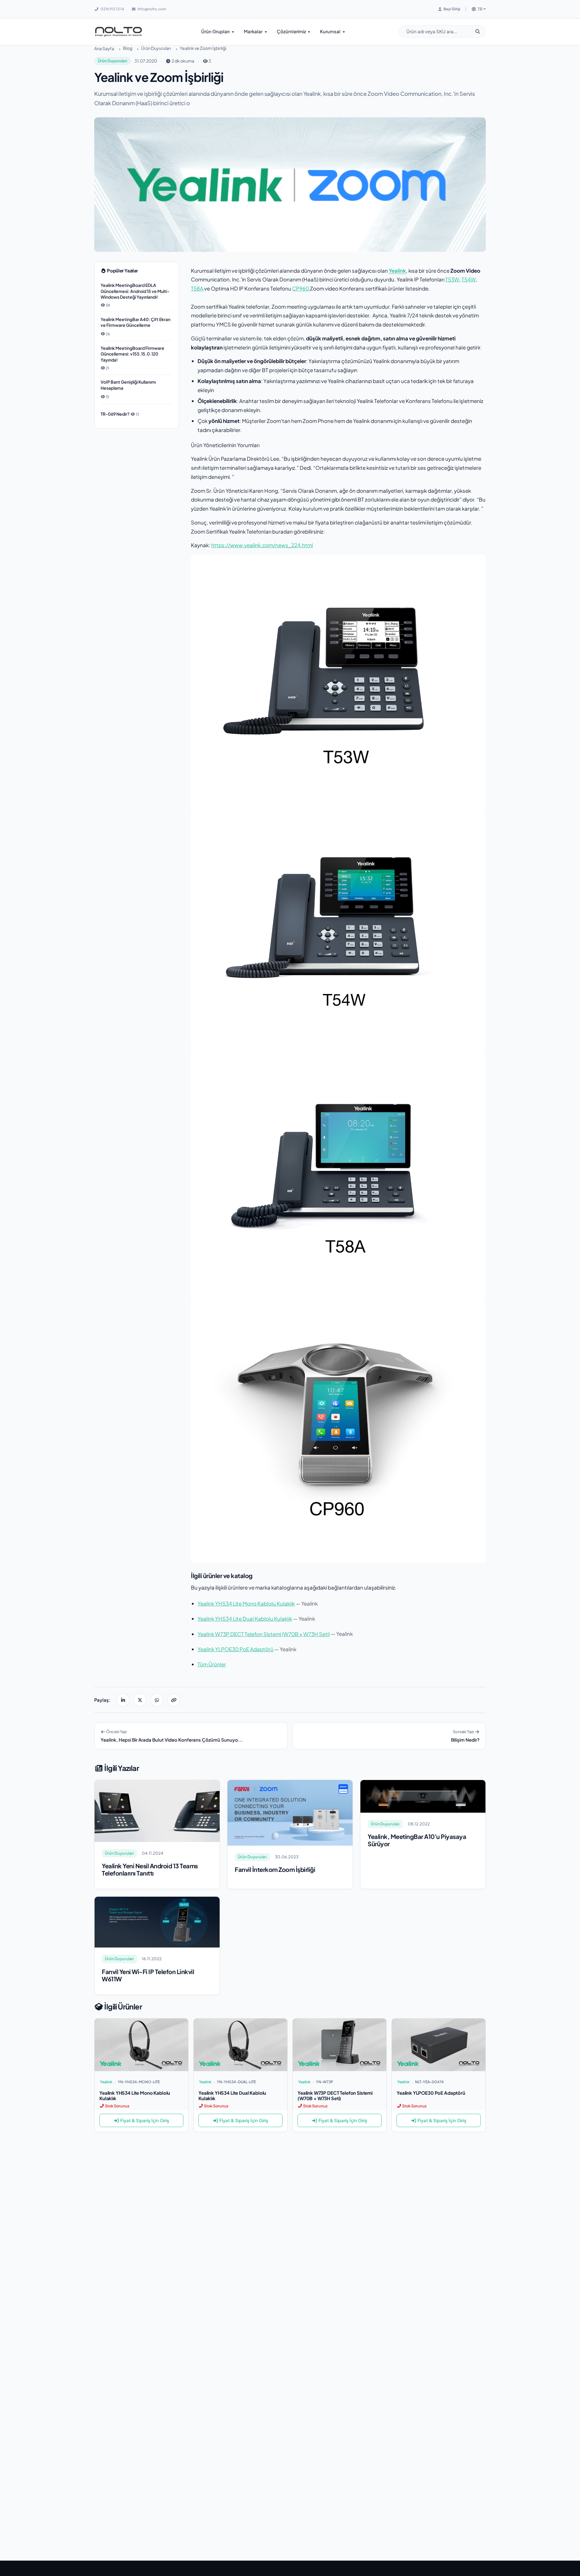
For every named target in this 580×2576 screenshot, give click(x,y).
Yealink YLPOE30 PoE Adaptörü (235, 1649)
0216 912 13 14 (112, 9)
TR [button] (480, 9)
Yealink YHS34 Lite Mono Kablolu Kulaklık (246, 1603)
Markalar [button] (254, 31)
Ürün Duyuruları (156, 48)
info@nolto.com (152, 9)
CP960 (301, 288)
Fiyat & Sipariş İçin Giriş (145, 2120)
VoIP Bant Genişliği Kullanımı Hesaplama (128, 385)
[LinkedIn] (123, 1700)
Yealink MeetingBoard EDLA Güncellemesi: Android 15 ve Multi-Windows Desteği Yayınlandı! (135, 291)
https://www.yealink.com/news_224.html (262, 545)
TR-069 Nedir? (115, 414)
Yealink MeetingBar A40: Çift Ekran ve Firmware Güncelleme (135, 322)
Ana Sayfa (104, 48)
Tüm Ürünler (212, 1664)
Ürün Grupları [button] (216, 31)
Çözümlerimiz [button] (292, 31)
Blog (128, 48)
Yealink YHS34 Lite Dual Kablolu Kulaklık (245, 1619)
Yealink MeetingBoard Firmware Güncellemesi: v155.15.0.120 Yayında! (132, 354)
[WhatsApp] (157, 1700)
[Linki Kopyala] (174, 1700)
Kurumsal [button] (331, 31)
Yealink (397, 271)
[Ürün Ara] (480, 32)
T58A (198, 288)
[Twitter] (140, 1700)
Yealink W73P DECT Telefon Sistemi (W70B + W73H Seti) (264, 1634)
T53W (452, 279)
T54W (469, 279)
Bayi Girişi (452, 9)
